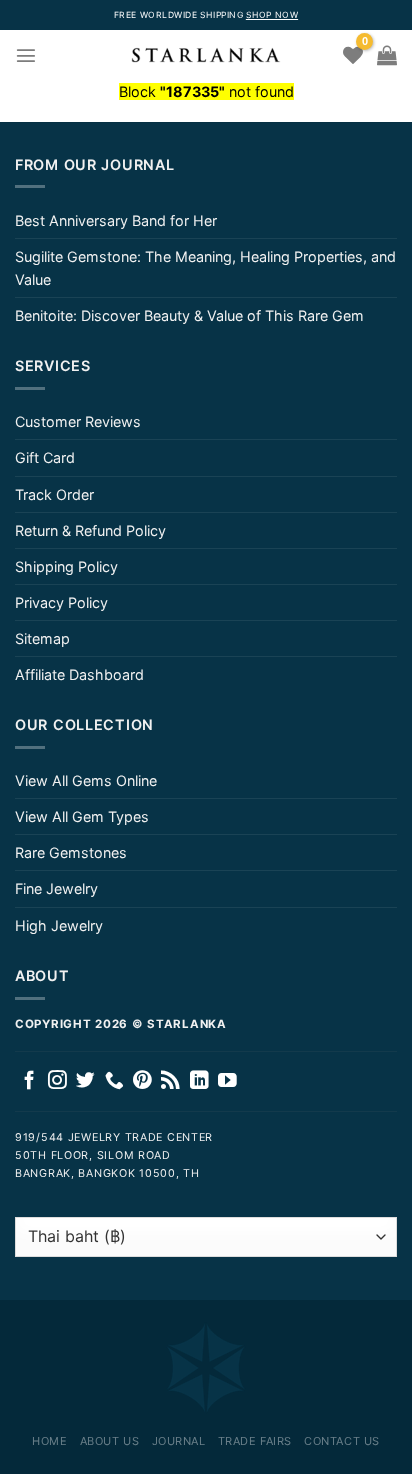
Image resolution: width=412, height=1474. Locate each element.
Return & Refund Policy (90, 530)
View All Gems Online (86, 780)
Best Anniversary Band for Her (116, 220)
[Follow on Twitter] (85, 1081)
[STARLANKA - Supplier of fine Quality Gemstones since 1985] (206, 55)
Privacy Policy (61, 602)
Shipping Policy (66, 566)
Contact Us (342, 1441)
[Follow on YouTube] (227, 1081)
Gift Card (45, 457)
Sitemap (42, 638)
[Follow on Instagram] (57, 1081)
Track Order (54, 494)
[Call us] (114, 1081)
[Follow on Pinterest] (142, 1081)
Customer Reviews (78, 421)
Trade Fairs (255, 1441)
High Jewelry (59, 925)
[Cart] (387, 55)
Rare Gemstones (71, 852)
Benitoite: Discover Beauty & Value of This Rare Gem (189, 315)
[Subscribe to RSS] (170, 1081)
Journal (179, 1441)
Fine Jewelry (56, 888)
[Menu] (26, 55)
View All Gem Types (82, 816)
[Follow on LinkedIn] (199, 1081)
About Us (109, 1441)
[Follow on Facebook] (29, 1081)
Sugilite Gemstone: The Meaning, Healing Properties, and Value (205, 268)
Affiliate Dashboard (79, 674)
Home (49, 1441)
